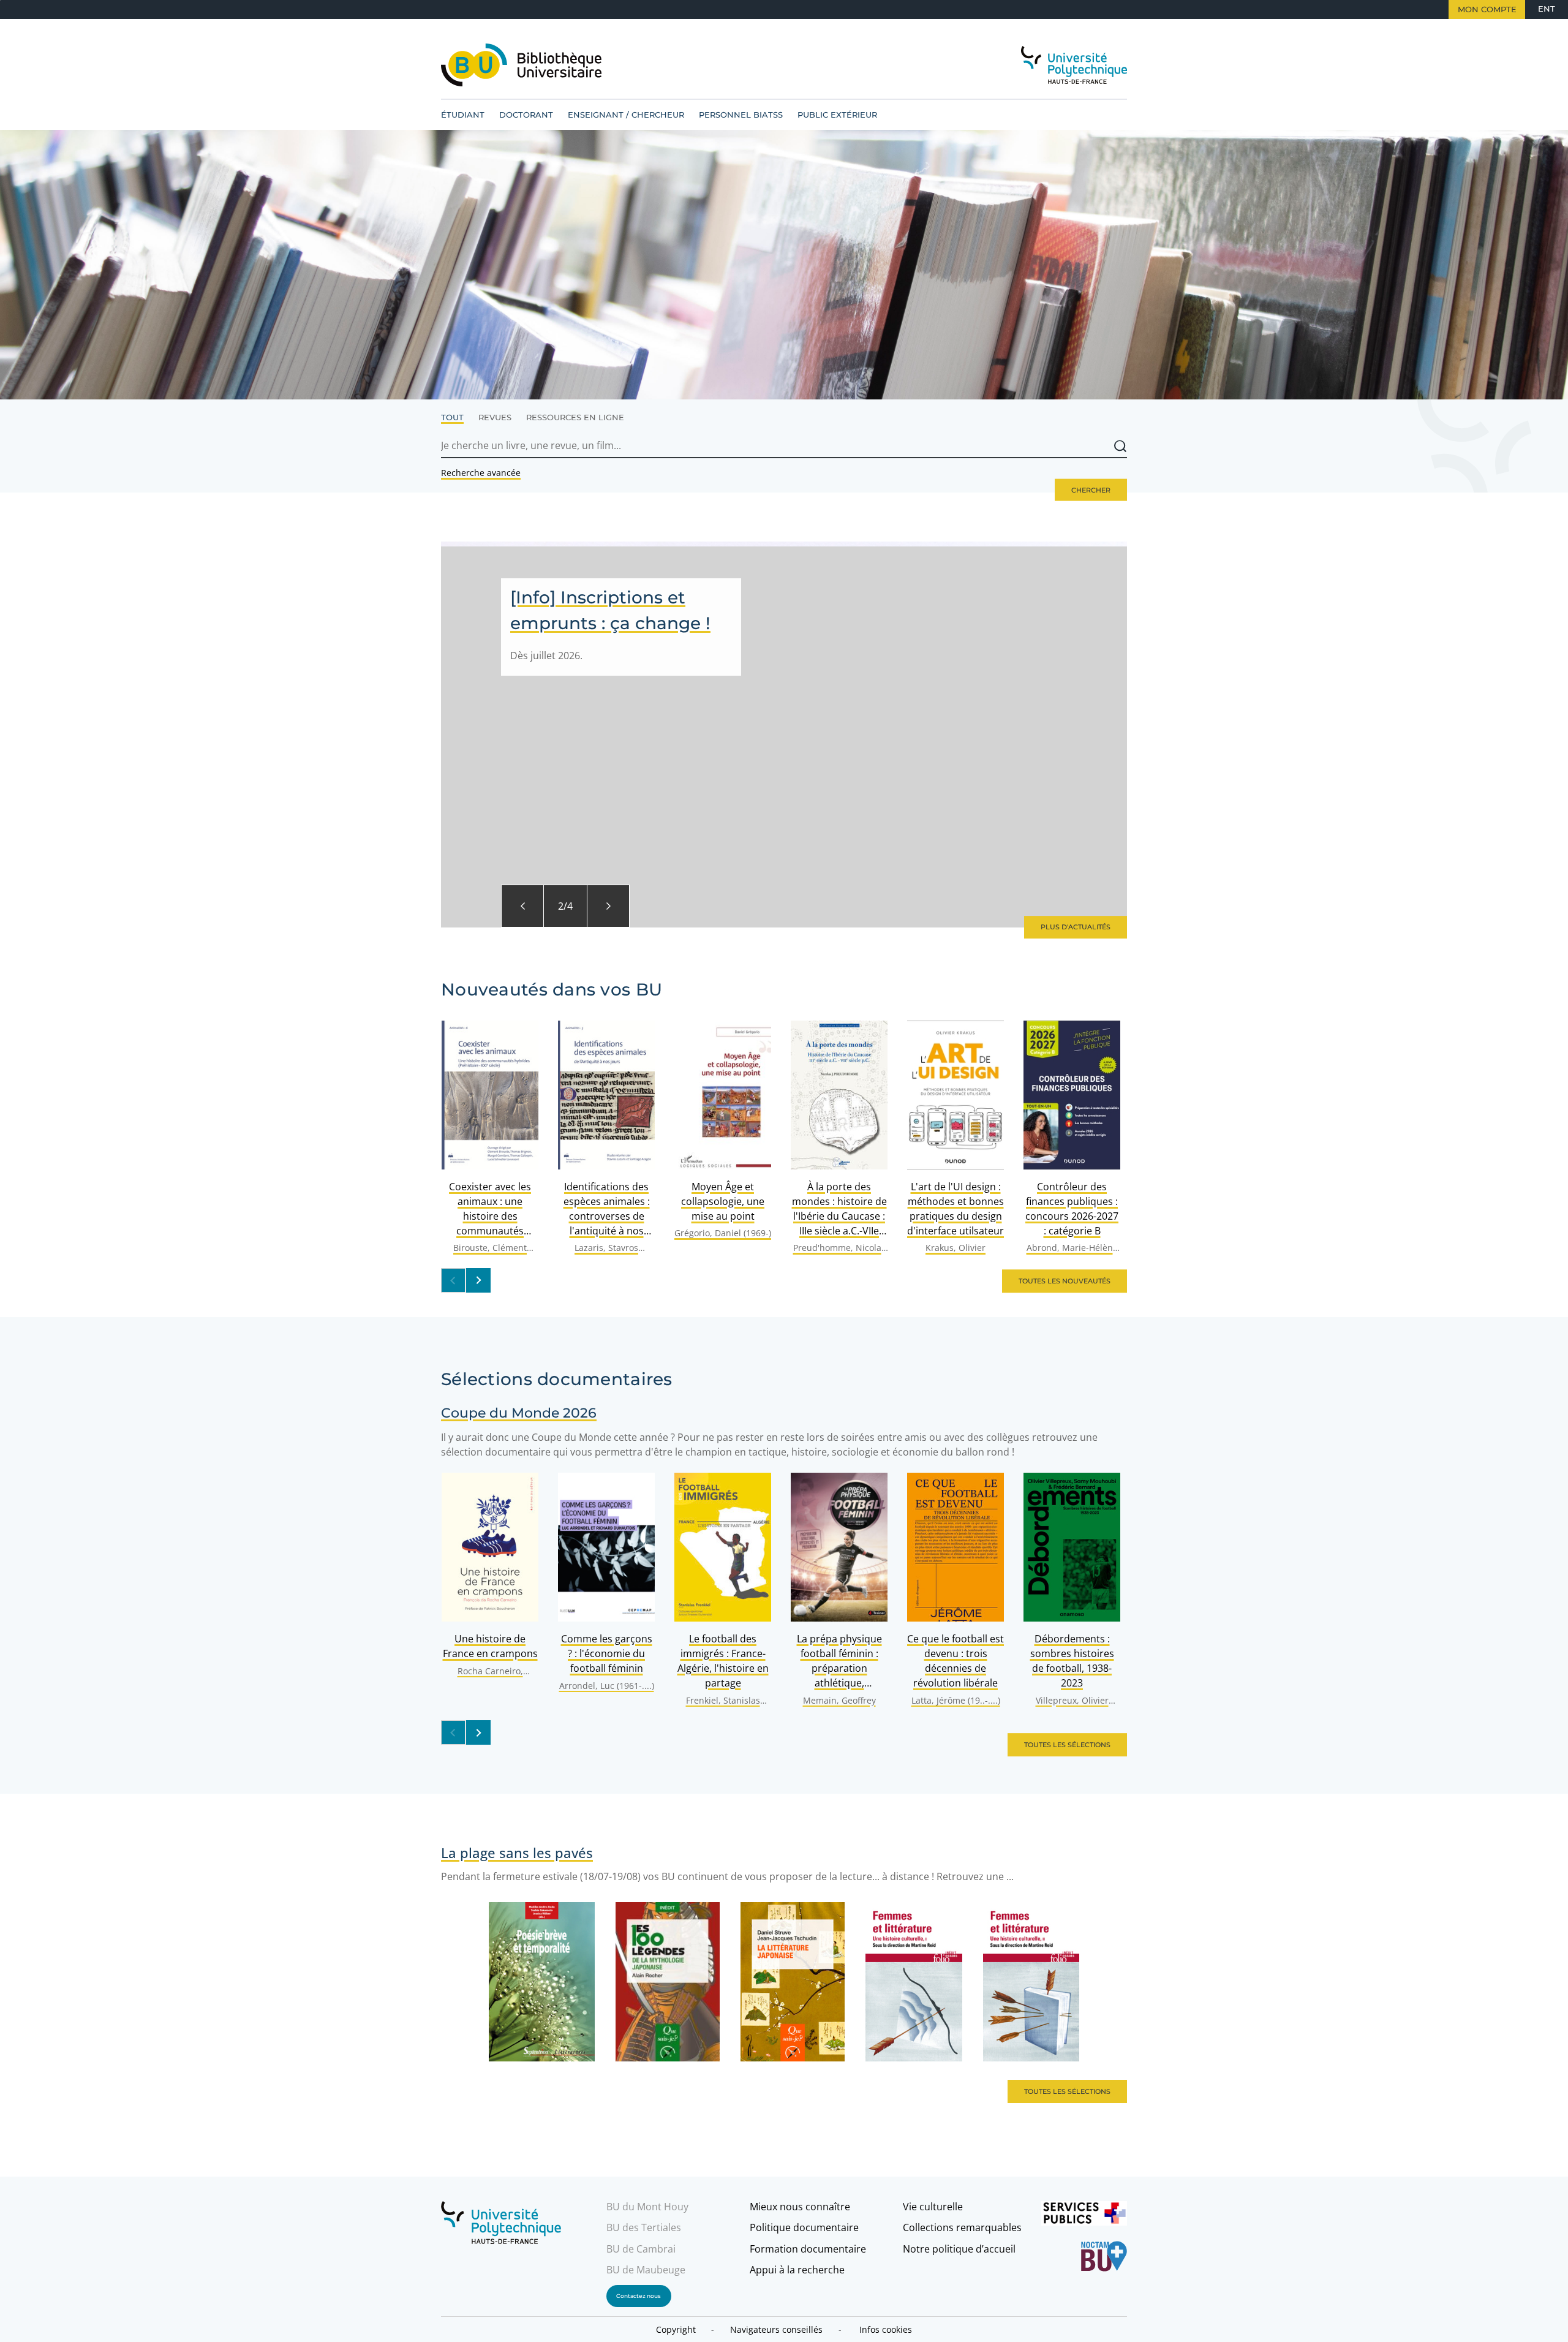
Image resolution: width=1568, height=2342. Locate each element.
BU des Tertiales (644, 2227)
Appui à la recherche (797, 2270)
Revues (495, 417)
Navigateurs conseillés (776, 2329)
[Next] (608, 906)
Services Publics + (1084, 2216)
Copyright (676, 2329)
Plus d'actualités (1076, 927)
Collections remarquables (962, 2227)
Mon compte (1487, 9)
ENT (1547, 9)
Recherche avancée (481, 473)
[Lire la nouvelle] (784, 735)
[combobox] (784, 446)
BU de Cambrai (641, 2249)
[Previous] (522, 906)
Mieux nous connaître (800, 2207)
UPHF (505, 2223)
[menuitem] (463, 115)
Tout (452, 417)
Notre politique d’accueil (959, 2249)
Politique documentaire (804, 2227)
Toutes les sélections (1067, 1745)
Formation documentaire (808, 2249)
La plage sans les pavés (517, 1853)
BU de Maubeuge (646, 2270)
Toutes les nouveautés (1065, 1281)
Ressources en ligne (575, 417)
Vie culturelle (933, 2207)
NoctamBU (1084, 2256)
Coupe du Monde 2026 (519, 1413)
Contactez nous (639, 2296)
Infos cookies (886, 2329)
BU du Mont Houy (647, 2207)
